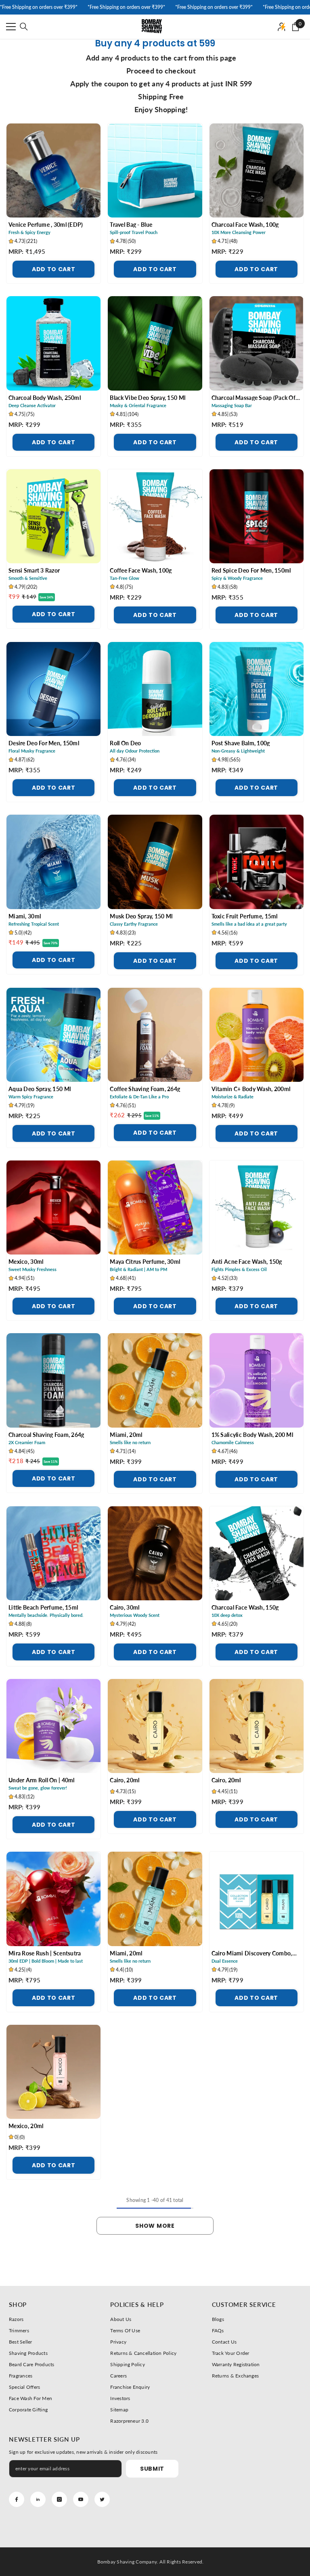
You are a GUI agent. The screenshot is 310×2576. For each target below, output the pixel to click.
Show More (155, 2226)
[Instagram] (59, 2499)
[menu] (11, 27)
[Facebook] (17, 2499)
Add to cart (54, 269)
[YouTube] (81, 2499)
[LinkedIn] (38, 2499)
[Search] (24, 27)
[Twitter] (102, 2499)
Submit (152, 2469)
